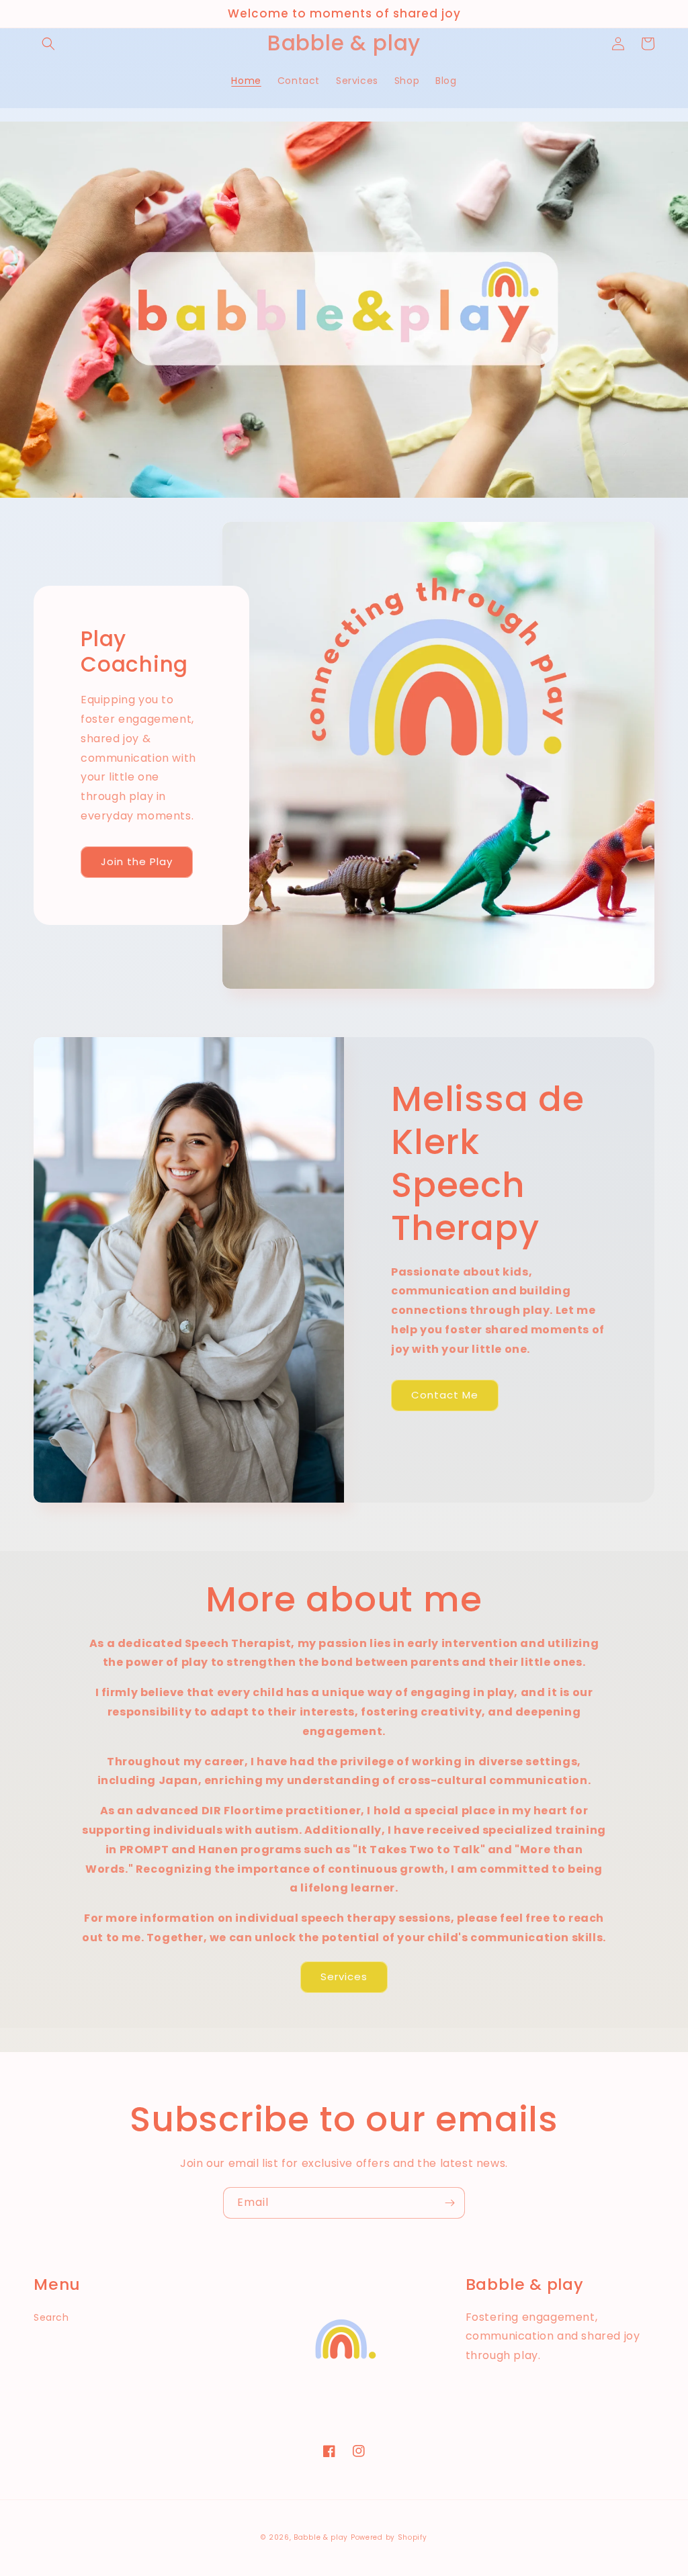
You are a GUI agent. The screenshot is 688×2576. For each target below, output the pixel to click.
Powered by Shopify (389, 2537)
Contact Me (445, 1395)
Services (344, 1977)
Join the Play (137, 861)
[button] (48, 44)
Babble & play (321, 2537)
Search (51, 2317)
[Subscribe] (449, 2203)
